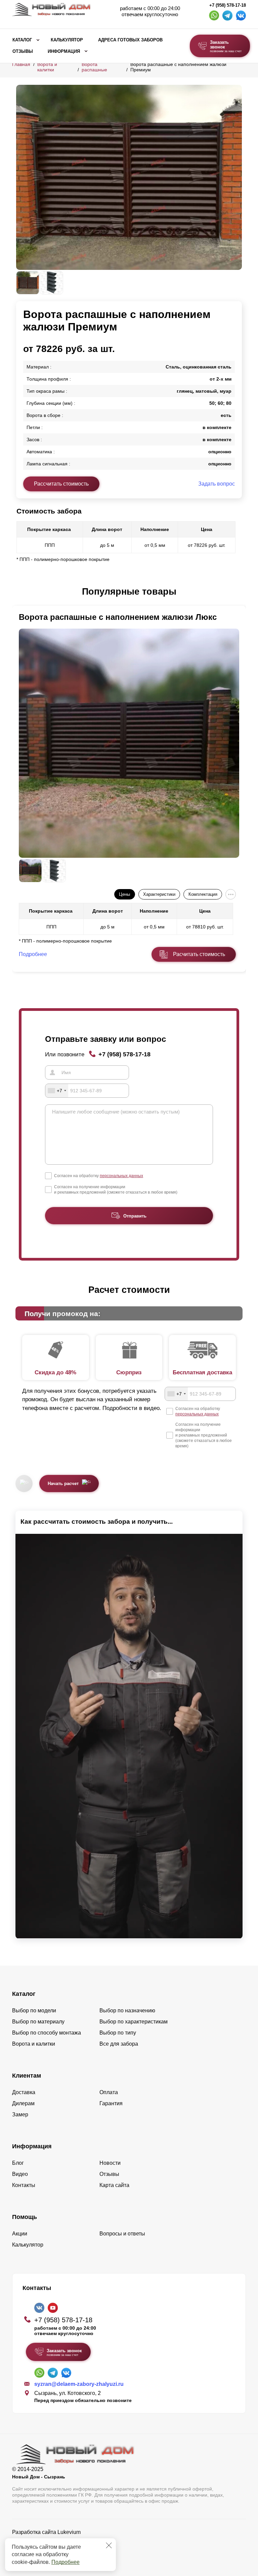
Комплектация (203, 894)
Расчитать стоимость (199, 954)
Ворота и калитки (47, 67)
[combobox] (57, 1091)
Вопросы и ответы (122, 2234)
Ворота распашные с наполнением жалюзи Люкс (118, 617)
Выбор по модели (34, 2010)
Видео (20, 2174)
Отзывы (23, 51)
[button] (20, 592)
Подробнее (66, 2562)
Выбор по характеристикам (134, 2022)
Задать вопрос (217, 484)
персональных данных (121, 1176)
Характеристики (159, 894)
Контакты (24, 2185)
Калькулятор (67, 40)
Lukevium (69, 2532)
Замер (20, 2114)
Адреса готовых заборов (130, 40)
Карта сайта (114, 2185)
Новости (110, 2163)
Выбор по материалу (38, 2022)
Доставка (24, 2092)
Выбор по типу (118, 2033)
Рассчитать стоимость (61, 484)
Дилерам (23, 2103)
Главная (21, 64)
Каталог (22, 40)
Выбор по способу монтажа (47, 2033)
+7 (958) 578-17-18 (228, 5)
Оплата (109, 2092)
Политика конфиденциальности (52, 2542)
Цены (124, 894)
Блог (18, 2163)
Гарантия (111, 2103)
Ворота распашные (94, 67)
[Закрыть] (109, 2545)
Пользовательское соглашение (51, 2549)
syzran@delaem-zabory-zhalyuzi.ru (79, 2384)
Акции (20, 2234)
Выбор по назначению (127, 2010)
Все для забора (119, 2044)
